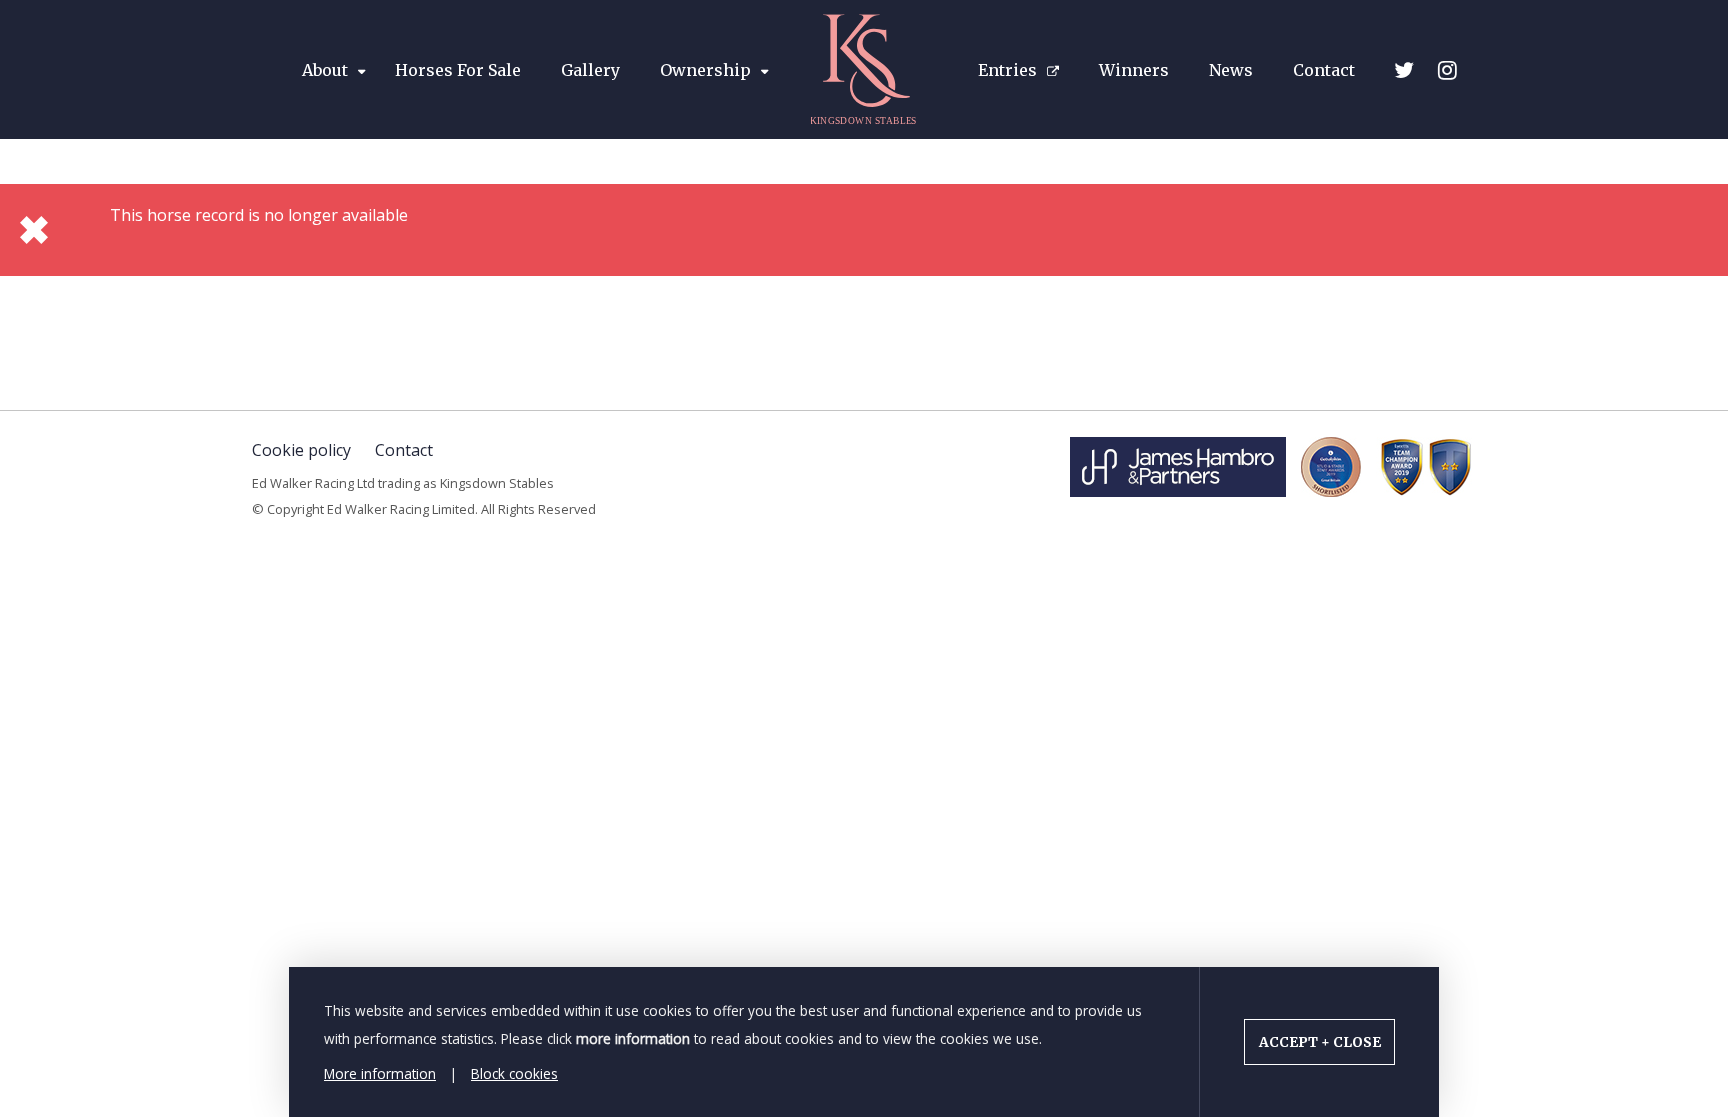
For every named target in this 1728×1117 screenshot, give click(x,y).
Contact (404, 450)
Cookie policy (301, 450)
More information (380, 1073)
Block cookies (514, 1073)
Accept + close (1320, 1042)
